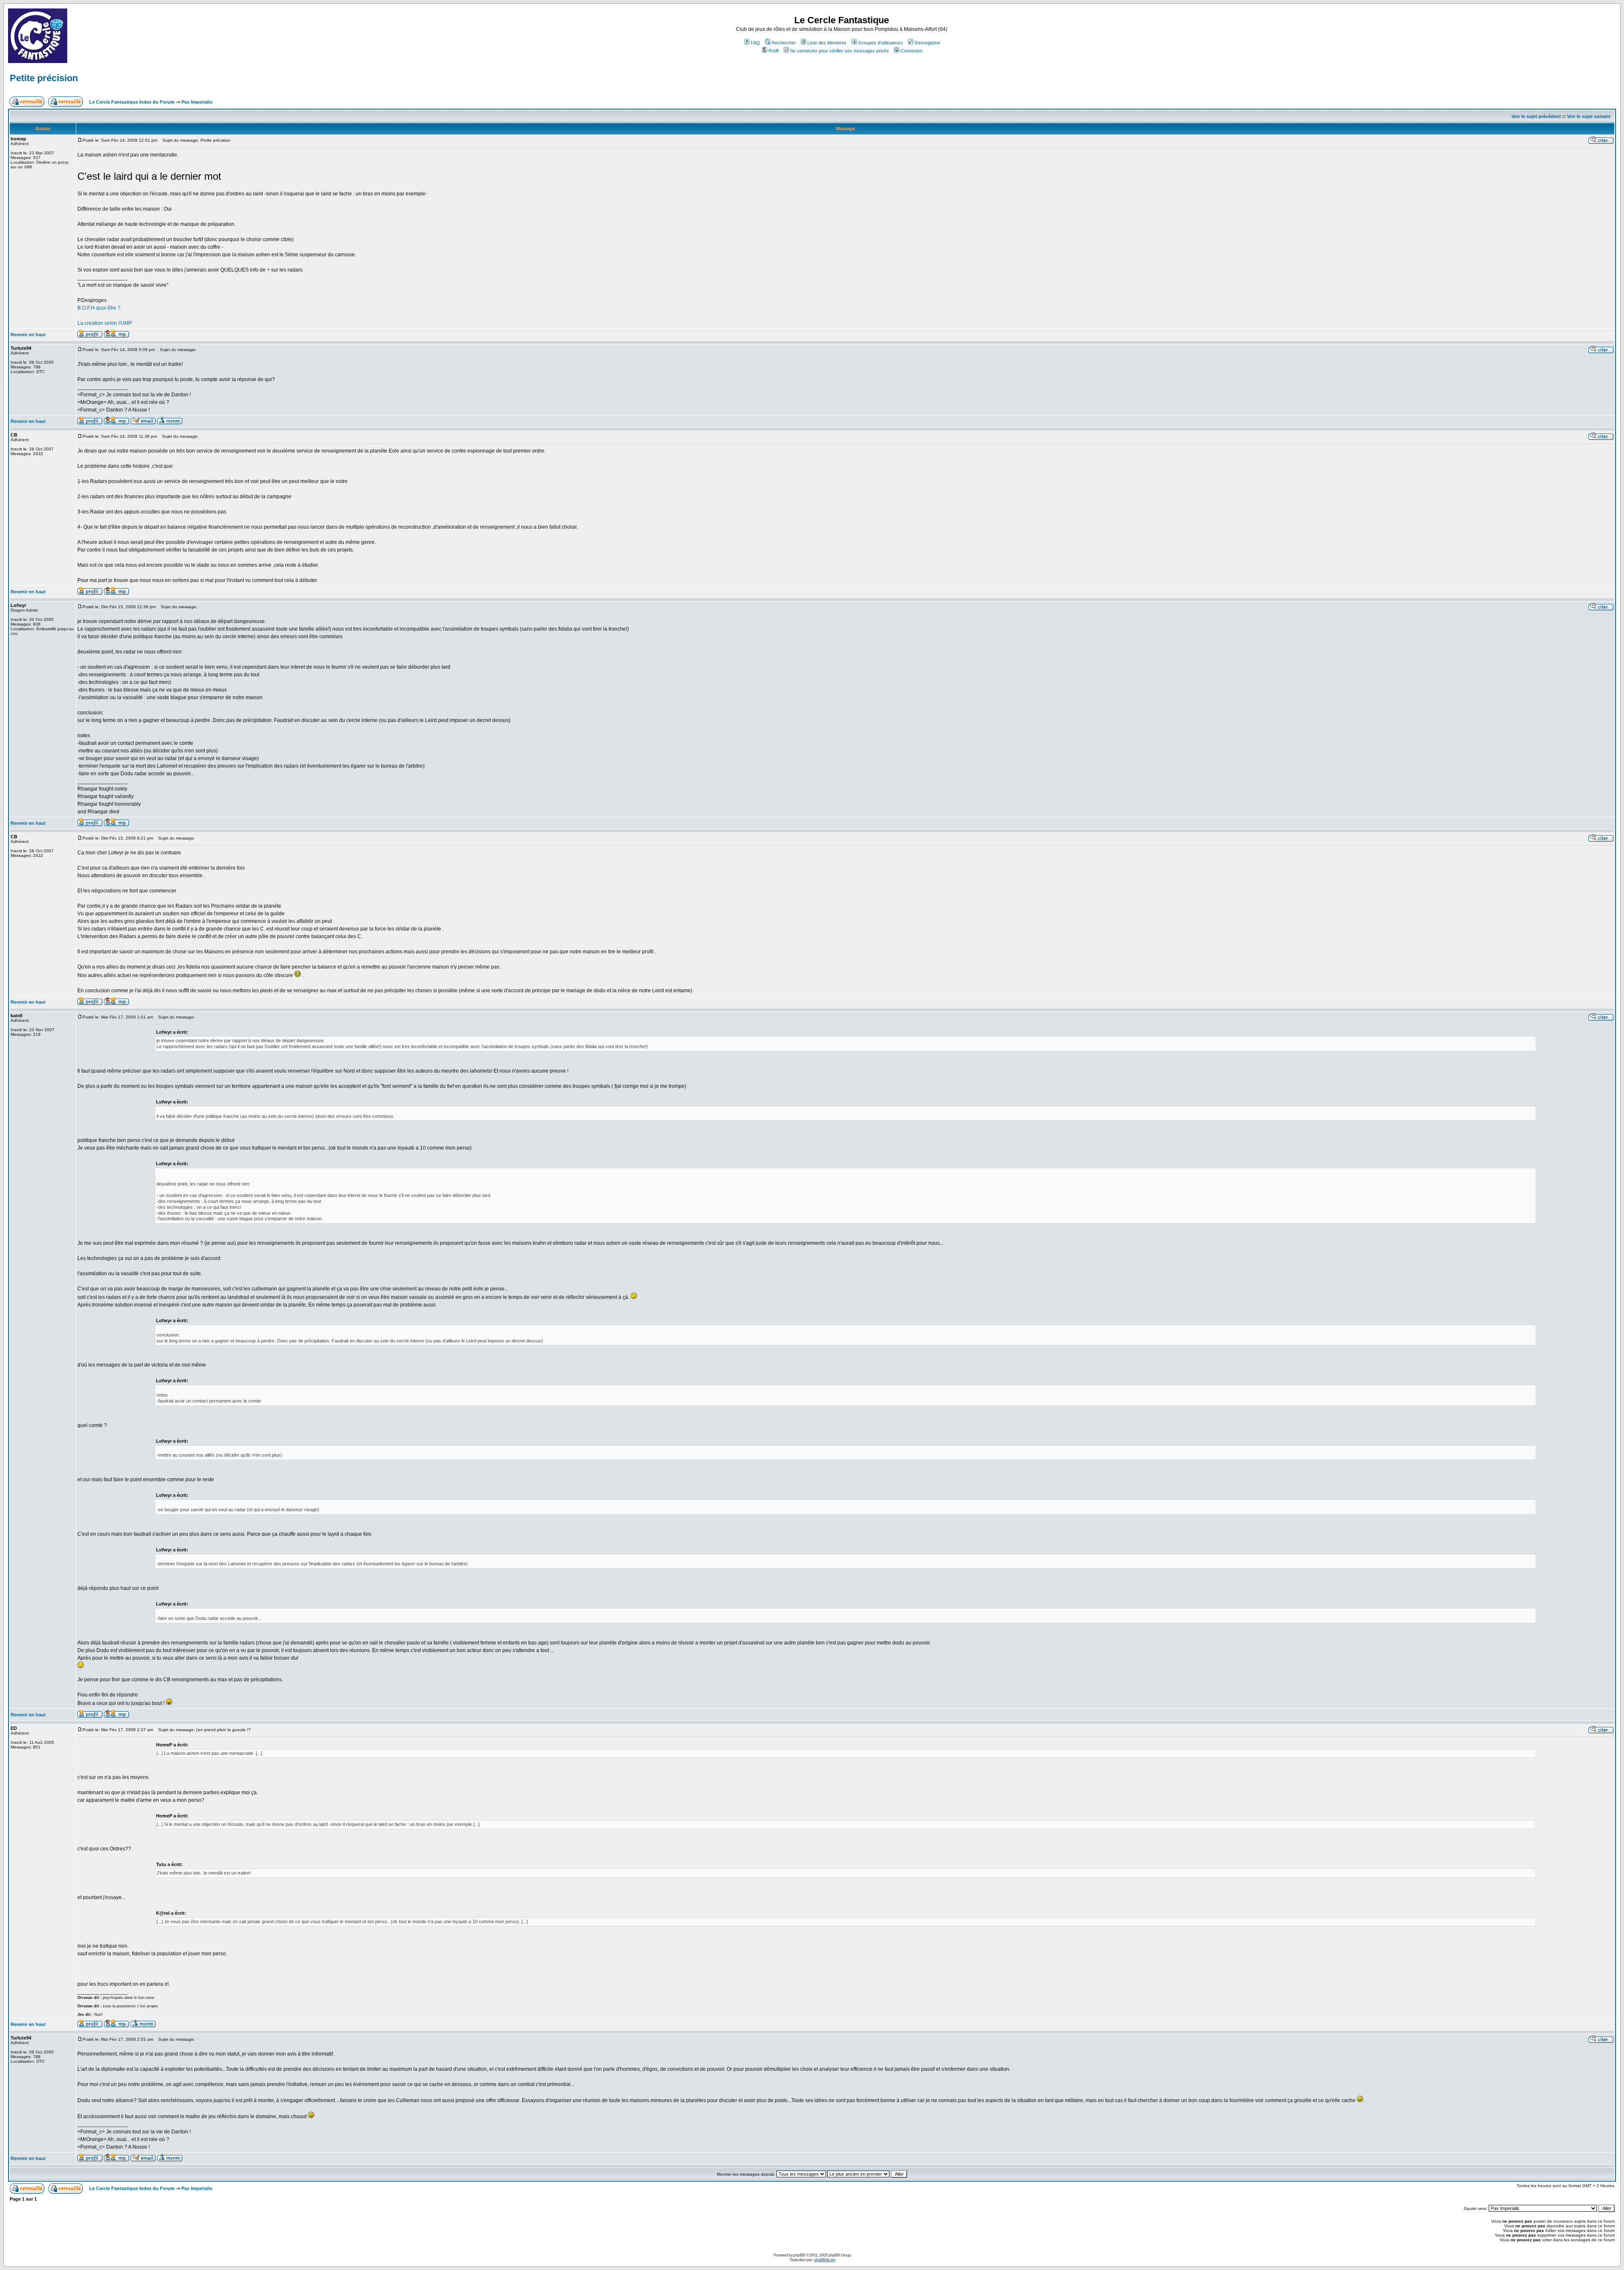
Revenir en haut (28, 335)
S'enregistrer (927, 43)
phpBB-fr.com (825, 2260)
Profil (774, 51)
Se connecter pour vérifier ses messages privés (839, 51)
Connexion (911, 51)
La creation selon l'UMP (105, 323)
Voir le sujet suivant (1589, 116)
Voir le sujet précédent (1536, 116)
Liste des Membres (827, 43)
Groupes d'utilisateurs (881, 43)
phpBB (799, 2255)
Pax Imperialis (197, 102)
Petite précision (44, 78)
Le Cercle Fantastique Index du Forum (132, 102)
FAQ (755, 43)
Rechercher (784, 43)
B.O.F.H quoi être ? (99, 308)
